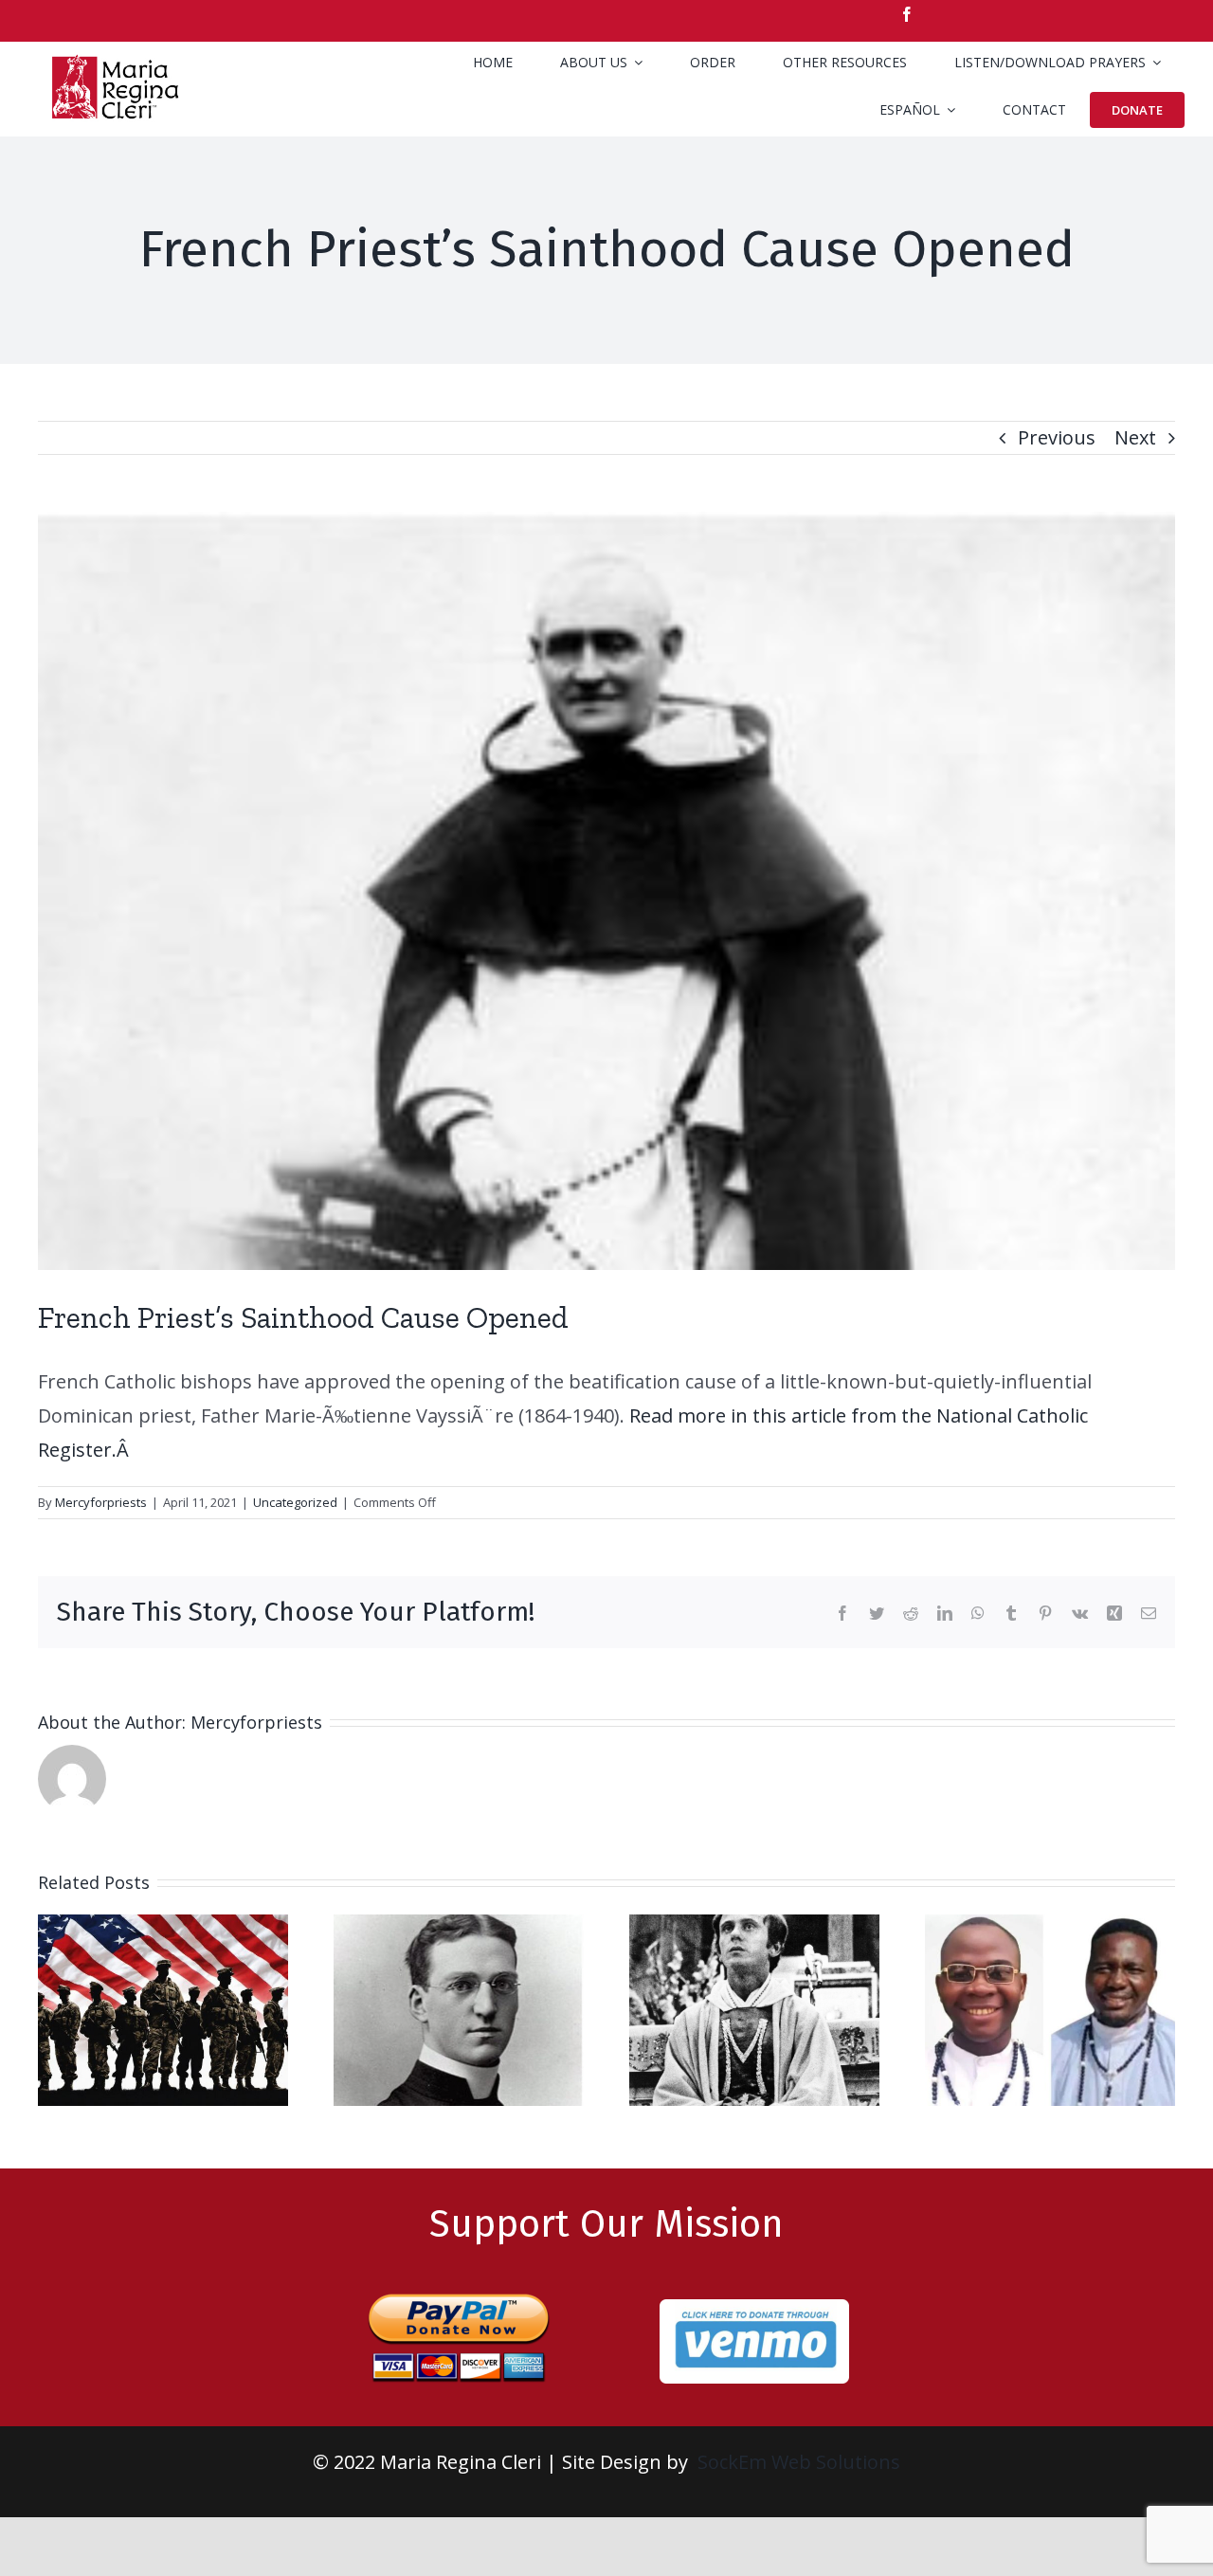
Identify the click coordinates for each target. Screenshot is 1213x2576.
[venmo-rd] (754, 2308)
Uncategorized (295, 1502)
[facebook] (907, 14)
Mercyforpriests (101, 1502)
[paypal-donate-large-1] (459, 2285)
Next (1135, 437)
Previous (1057, 437)
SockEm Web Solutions (799, 2462)
